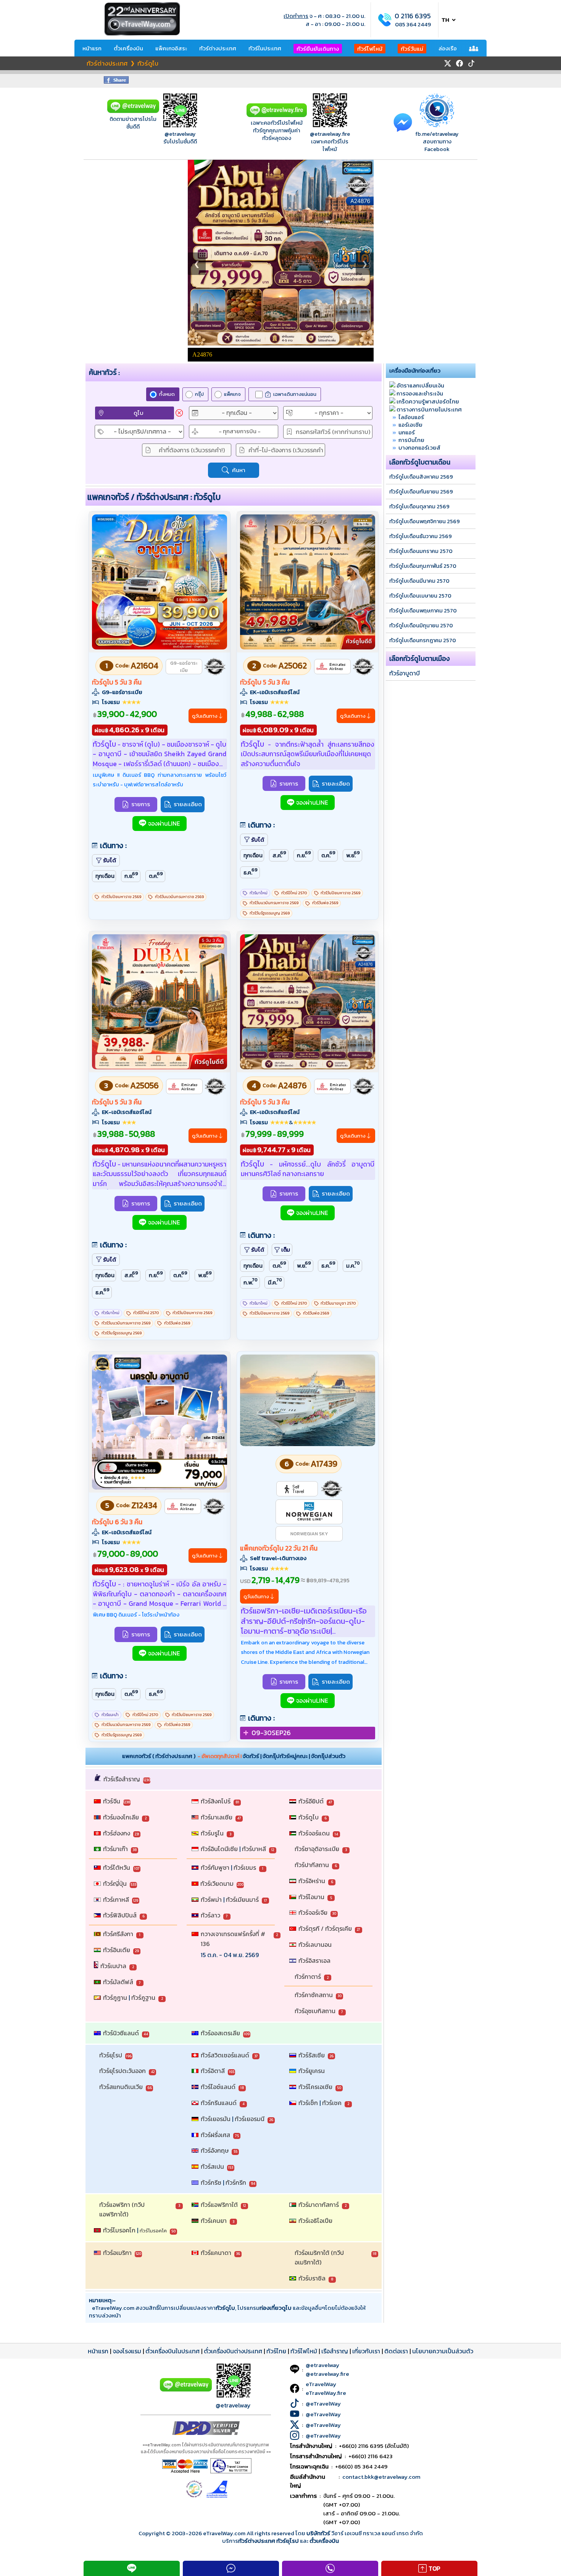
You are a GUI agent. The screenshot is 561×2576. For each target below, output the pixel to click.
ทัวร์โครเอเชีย (315, 2087)
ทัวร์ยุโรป (111, 2055)
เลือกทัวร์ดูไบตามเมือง (420, 659)
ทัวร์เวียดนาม (217, 1883)
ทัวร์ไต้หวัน (117, 1867)
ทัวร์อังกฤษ (215, 2150)
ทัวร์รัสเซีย (312, 2055)
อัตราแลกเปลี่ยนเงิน (420, 385)
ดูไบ (139, 413)
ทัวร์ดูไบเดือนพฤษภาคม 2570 (423, 611)
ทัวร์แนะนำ (110, 1715)
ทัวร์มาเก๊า (115, 1849)
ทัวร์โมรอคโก (119, 2230)
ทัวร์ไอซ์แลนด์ (218, 2087)
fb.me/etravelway (437, 134)
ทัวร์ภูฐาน (143, 1997)
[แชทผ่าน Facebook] (403, 122)
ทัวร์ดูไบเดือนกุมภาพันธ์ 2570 (423, 566)
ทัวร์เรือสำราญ (122, 1779)
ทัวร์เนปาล (113, 1966)
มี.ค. (275, 1282)
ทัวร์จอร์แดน (314, 1833)
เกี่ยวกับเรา (366, 2351)
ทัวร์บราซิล (312, 2278)
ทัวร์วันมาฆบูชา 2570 (338, 1303)
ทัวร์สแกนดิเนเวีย (121, 2087)
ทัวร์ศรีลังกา (118, 1934)
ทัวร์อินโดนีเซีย (219, 1849)
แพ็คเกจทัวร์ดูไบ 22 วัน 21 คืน (279, 1548)
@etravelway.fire (330, 134)
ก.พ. (251, 1282)
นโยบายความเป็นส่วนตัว (443, 2351)
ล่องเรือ (448, 48)
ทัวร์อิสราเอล (314, 1961)
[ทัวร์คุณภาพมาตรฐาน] (215, 667)
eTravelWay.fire (326, 2393)
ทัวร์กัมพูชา (215, 1867)
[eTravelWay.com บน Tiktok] (471, 63)
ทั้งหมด (167, 394)
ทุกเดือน (105, 876)
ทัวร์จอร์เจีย (313, 1912)
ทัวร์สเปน (212, 2166)
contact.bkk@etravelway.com (381, 2477)
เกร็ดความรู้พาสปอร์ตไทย (428, 401)
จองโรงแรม (127, 2351)
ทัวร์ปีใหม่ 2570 (294, 893)
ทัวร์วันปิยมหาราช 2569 (121, 897)
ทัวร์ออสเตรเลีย (220, 2033)
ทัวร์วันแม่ (412, 49)
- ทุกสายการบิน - (240, 431)
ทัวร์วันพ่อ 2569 (325, 903)
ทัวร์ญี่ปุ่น (115, 1883)
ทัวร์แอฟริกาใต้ (219, 2205)
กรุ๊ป (199, 394)
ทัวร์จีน (112, 1801)
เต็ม (286, 1250)
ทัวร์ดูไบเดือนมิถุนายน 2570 (421, 625)
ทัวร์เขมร (245, 1867)
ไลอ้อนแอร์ (411, 417)
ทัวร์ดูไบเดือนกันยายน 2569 (421, 492)
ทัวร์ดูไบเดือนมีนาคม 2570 (419, 581)
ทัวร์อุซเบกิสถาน (315, 2011)
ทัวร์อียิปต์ (311, 1801)
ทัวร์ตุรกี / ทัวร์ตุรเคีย (325, 1928)
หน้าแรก (92, 48)
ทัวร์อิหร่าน (312, 1881)
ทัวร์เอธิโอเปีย (315, 2221)
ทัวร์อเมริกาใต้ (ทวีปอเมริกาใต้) (319, 2258)
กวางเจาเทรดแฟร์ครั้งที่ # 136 (234, 1939)
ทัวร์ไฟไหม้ (370, 49)
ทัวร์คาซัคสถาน (314, 1995)
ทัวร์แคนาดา (216, 2253)
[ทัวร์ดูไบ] (160, 647)
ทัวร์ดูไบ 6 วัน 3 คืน (117, 1522)
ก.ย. (131, 875)
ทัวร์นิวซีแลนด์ (121, 2033)
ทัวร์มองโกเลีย (121, 1817)
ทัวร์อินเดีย (117, 1950)
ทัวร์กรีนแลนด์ (219, 2103)
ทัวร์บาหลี (254, 1849)
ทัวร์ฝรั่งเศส (215, 2135)
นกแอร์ (407, 432)
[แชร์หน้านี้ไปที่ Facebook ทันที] (116, 81)
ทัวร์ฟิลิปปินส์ (120, 1915)
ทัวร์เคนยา (214, 2221)
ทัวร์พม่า (211, 1899)
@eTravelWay (323, 2403)
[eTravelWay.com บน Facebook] (459, 63)
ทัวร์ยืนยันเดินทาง (318, 49)
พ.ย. (353, 854)
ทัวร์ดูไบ (309, 1817)
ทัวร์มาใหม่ (259, 893)
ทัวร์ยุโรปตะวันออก (123, 2071)
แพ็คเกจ (232, 394)
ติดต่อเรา (396, 2351)
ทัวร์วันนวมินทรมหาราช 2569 (179, 897)
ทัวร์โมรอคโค (153, 2231)
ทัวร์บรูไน (212, 1833)
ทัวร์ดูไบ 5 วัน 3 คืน (117, 682)
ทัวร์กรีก (236, 2182)
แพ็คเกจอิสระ (171, 48)
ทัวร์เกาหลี (116, 1899)
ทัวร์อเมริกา (117, 2253)
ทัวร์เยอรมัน (216, 2119)
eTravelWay (321, 2384)
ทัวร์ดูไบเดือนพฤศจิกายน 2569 (425, 521)
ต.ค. (156, 875)
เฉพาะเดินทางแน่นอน (295, 394)
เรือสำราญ (335, 2351)
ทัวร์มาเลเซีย (217, 1817)
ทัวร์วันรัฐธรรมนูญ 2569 (270, 913)
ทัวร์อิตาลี (213, 2071)
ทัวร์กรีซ (211, 2182)
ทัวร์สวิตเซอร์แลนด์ (225, 2055)
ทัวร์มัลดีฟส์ (118, 1982)
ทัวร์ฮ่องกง (117, 1833)
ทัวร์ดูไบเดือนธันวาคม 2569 (421, 536)
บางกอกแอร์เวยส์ (419, 448)
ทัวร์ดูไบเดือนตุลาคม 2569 (419, 506)
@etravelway (180, 134)
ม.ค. (353, 1265)
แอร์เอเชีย (410, 425)
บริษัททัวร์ (319, 2533)
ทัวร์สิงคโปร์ (216, 1801)
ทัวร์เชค (332, 2103)
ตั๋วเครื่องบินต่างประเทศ (233, 2351)
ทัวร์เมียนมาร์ (242, 1899)
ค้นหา (239, 470)
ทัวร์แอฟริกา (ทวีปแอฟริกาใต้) (122, 2210)
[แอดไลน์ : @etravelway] (133, 111)
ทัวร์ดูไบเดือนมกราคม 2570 (421, 551)
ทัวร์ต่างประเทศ (218, 48)
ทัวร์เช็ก (308, 2103)
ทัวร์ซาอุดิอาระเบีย (317, 1849)
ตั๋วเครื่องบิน (128, 48)
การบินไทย (411, 440)
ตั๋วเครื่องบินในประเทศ (172, 2351)
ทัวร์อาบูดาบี (405, 673)
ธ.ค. (251, 872)
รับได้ (110, 860)
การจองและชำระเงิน (420, 393)
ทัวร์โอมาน (311, 1897)
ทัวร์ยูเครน (312, 2071)
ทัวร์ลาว (210, 1915)
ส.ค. (280, 854)
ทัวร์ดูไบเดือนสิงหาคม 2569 (421, 477)
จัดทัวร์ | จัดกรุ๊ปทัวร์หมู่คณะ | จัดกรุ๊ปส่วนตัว (294, 1756)
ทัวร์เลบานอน (315, 1944)
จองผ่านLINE (164, 824)
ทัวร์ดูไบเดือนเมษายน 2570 (420, 596)
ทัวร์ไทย (276, 2351)
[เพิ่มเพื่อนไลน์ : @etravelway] (186, 2390)
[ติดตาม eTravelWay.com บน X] (448, 63)
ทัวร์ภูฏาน (115, 1997)
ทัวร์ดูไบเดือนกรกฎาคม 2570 (423, 640)
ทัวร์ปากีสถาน (312, 1865)
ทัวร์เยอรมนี (250, 2119)
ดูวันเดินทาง (205, 716)
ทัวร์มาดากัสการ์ (319, 2205)
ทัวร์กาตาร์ (308, 1977)
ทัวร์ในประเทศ (265, 48)
